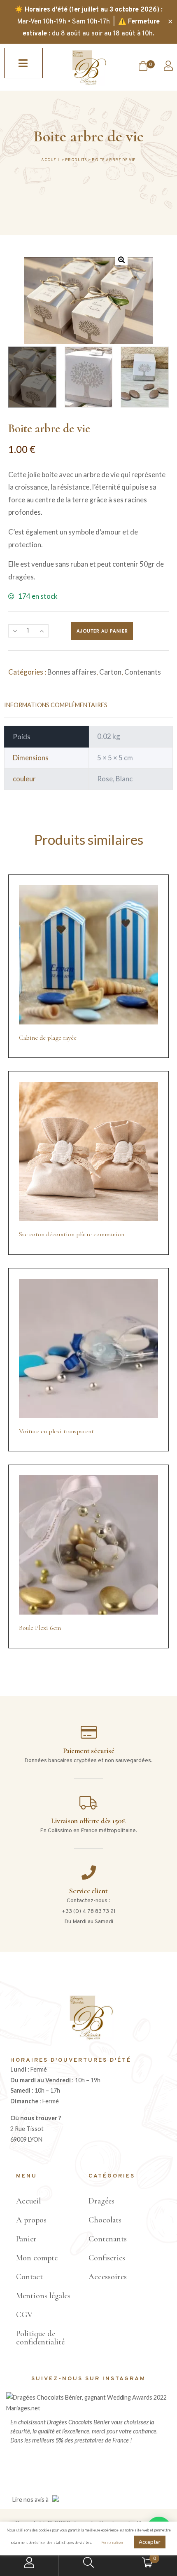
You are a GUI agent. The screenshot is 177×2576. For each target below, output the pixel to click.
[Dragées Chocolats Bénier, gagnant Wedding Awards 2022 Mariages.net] (88, 2408)
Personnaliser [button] (112, 2542)
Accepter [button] (150, 2542)
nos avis (34, 2500)
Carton (110, 672)
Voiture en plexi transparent (56, 1431)
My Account (29, 2563)
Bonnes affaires (72, 672)
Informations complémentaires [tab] (56, 705)
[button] (23, 63)
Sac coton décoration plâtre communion (72, 1234)
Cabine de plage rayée (48, 1038)
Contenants (143, 672)
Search (88, 2563)
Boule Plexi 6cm (40, 1628)
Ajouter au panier (102, 631)
